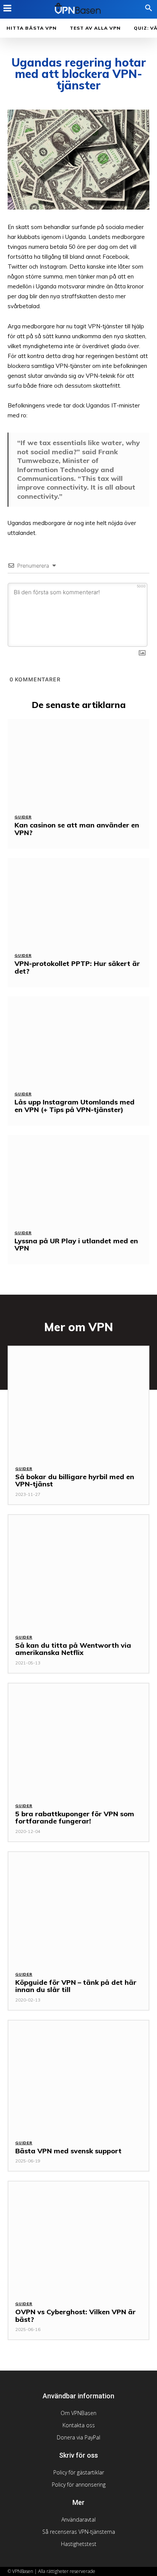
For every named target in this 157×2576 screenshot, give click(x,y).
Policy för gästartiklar (79, 2472)
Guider (23, 817)
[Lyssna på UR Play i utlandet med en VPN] (78, 1179)
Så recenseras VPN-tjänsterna (79, 2532)
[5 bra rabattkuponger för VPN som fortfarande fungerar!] (78, 1739)
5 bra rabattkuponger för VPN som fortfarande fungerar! (75, 1818)
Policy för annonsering (79, 2485)
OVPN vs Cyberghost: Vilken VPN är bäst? (75, 2316)
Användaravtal (78, 2520)
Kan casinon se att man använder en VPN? (77, 829)
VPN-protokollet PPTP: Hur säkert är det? (77, 967)
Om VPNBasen (78, 2413)
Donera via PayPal (78, 2437)
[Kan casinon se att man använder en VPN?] (78, 763)
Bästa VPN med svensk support (68, 2151)
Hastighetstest (79, 2544)
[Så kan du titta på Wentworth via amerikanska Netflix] (78, 1571)
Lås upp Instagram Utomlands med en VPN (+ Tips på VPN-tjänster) (74, 1106)
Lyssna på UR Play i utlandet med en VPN (76, 1245)
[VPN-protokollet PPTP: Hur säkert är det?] (78, 902)
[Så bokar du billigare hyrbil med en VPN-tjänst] (78, 1402)
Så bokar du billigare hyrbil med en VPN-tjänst (75, 1481)
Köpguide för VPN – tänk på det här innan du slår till (76, 1986)
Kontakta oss (79, 2425)
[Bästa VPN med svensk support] (78, 2076)
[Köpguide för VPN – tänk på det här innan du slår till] (78, 1908)
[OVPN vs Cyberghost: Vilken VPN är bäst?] (78, 2237)
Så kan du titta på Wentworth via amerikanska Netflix (73, 1649)
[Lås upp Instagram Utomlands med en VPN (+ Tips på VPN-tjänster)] (78, 1040)
